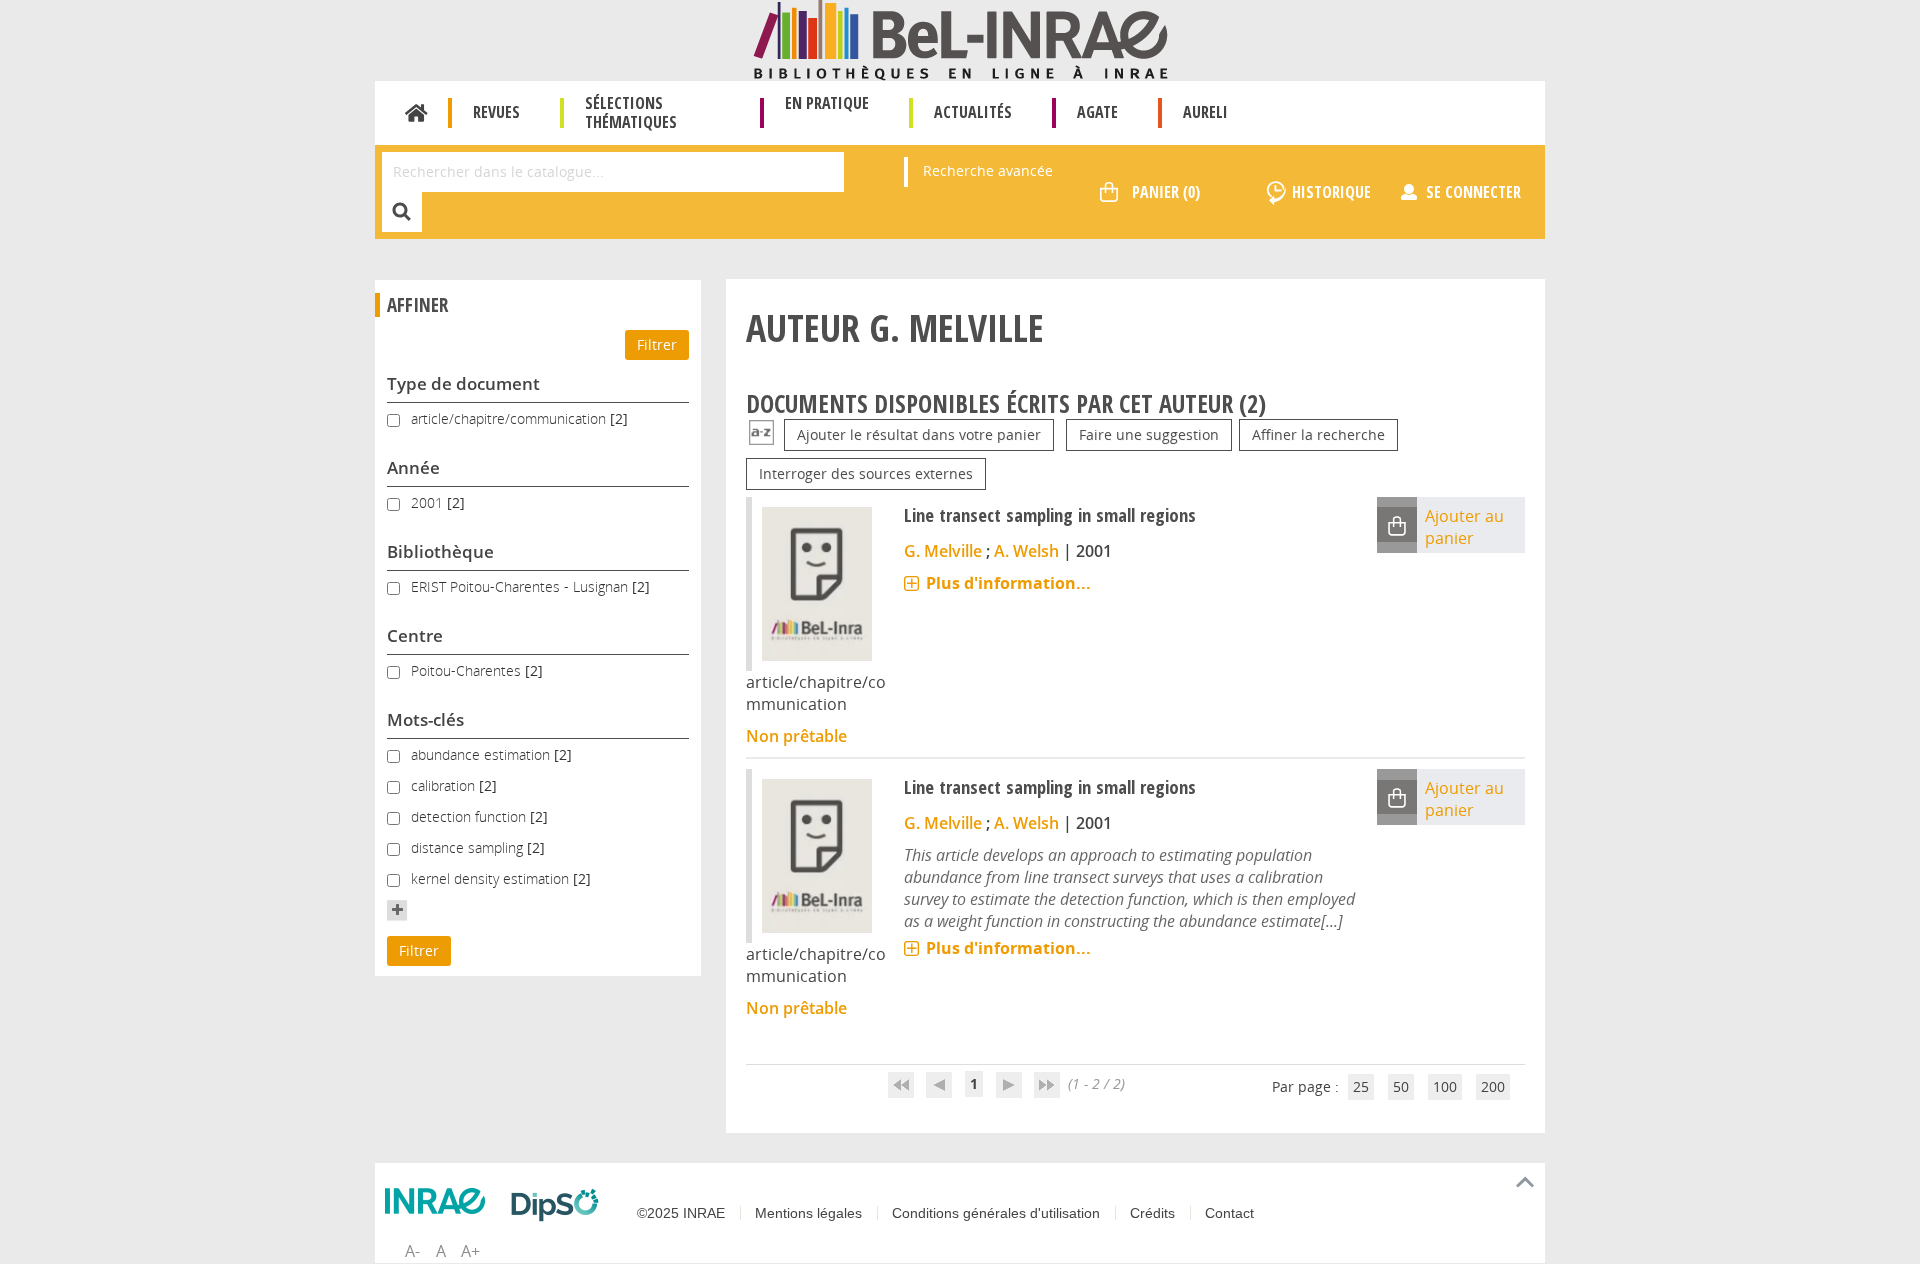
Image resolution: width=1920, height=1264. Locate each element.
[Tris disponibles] (761, 434)
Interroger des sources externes (866, 473)
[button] (397, 910)
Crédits (1152, 1213)
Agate (1097, 112)
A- (412, 1251)
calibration (445, 785)
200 (1493, 1086)
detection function (470, 816)
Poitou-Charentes (468, 670)
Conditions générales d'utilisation (996, 1213)
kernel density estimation (492, 878)
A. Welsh (1026, 551)
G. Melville (943, 551)
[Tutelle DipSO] (560, 1205)
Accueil (416, 113)
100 (1445, 1086)
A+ (470, 1251)
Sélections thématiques (631, 112)
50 (1401, 1086)
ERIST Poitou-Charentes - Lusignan (521, 586)
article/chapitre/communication (510, 418)
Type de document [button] (463, 383)
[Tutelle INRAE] (440, 1201)
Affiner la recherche (1318, 434)
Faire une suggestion (1149, 434)
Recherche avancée (988, 170)
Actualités (973, 112)
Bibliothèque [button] (440, 551)
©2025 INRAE (681, 1213)
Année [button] (413, 467)
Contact (1229, 1213)
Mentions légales (808, 1213)
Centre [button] (415, 635)
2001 (429, 502)
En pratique (827, 103)
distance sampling (469, 847)
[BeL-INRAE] (960, 38)
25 (1361, 1086)
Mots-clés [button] (425, 719)
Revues (496, 112)
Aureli (1205, 112)
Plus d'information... (1008, 583)
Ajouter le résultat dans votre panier (919, 434)
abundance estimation (482, 754)
